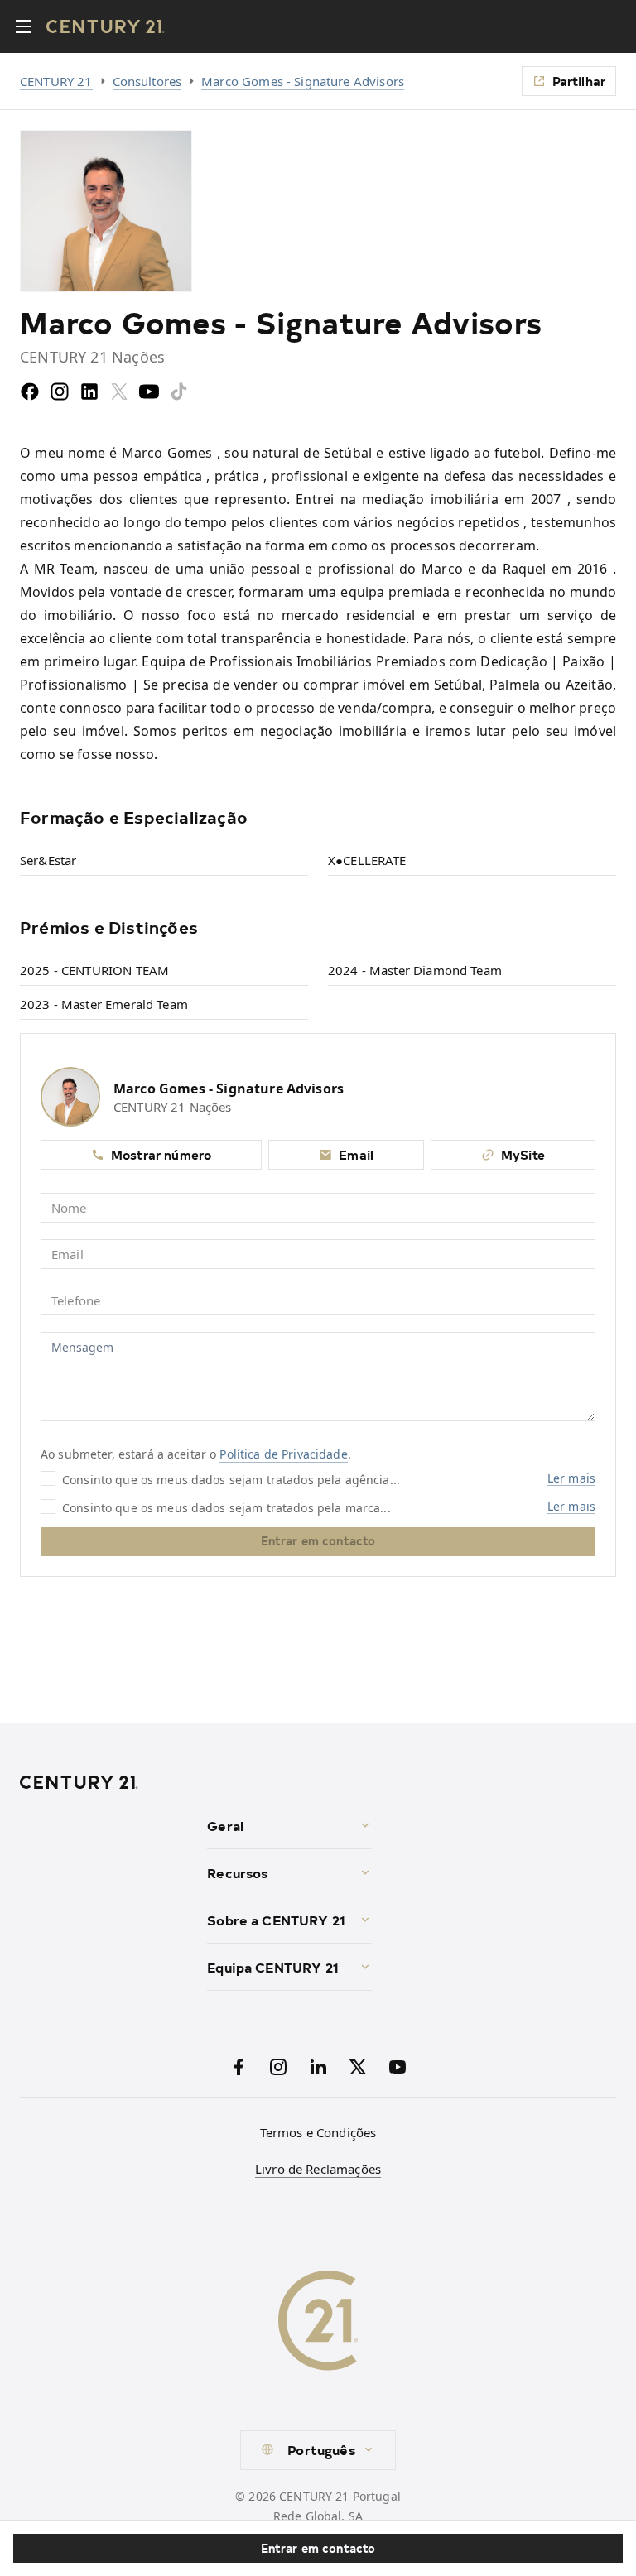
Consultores (147, 81)
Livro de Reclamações (318, 2169)
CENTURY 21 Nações (173, 1107)
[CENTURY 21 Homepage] (107, 1782)
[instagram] (60, 392)
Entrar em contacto (318, 2548)
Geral (225, 1825)
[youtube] (149, 392)
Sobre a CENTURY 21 (276, 1920)
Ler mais (571, 1478)
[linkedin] (89, 392)
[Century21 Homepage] (106, 26)
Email (356, 1154)
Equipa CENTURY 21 (273, 1967)
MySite (523, 1154)
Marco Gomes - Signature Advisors (303, 81)
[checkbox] (48, 1478)
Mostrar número (161, 1154)
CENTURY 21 (56, 81)
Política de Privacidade (283, 1454)
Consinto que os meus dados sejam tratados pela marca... (226, 1507)
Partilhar (579, 81)
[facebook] (30, 392)
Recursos (237, 1872)
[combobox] (318, 2450)
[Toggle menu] (23, 26)
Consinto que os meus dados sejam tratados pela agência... (231, 1479)
